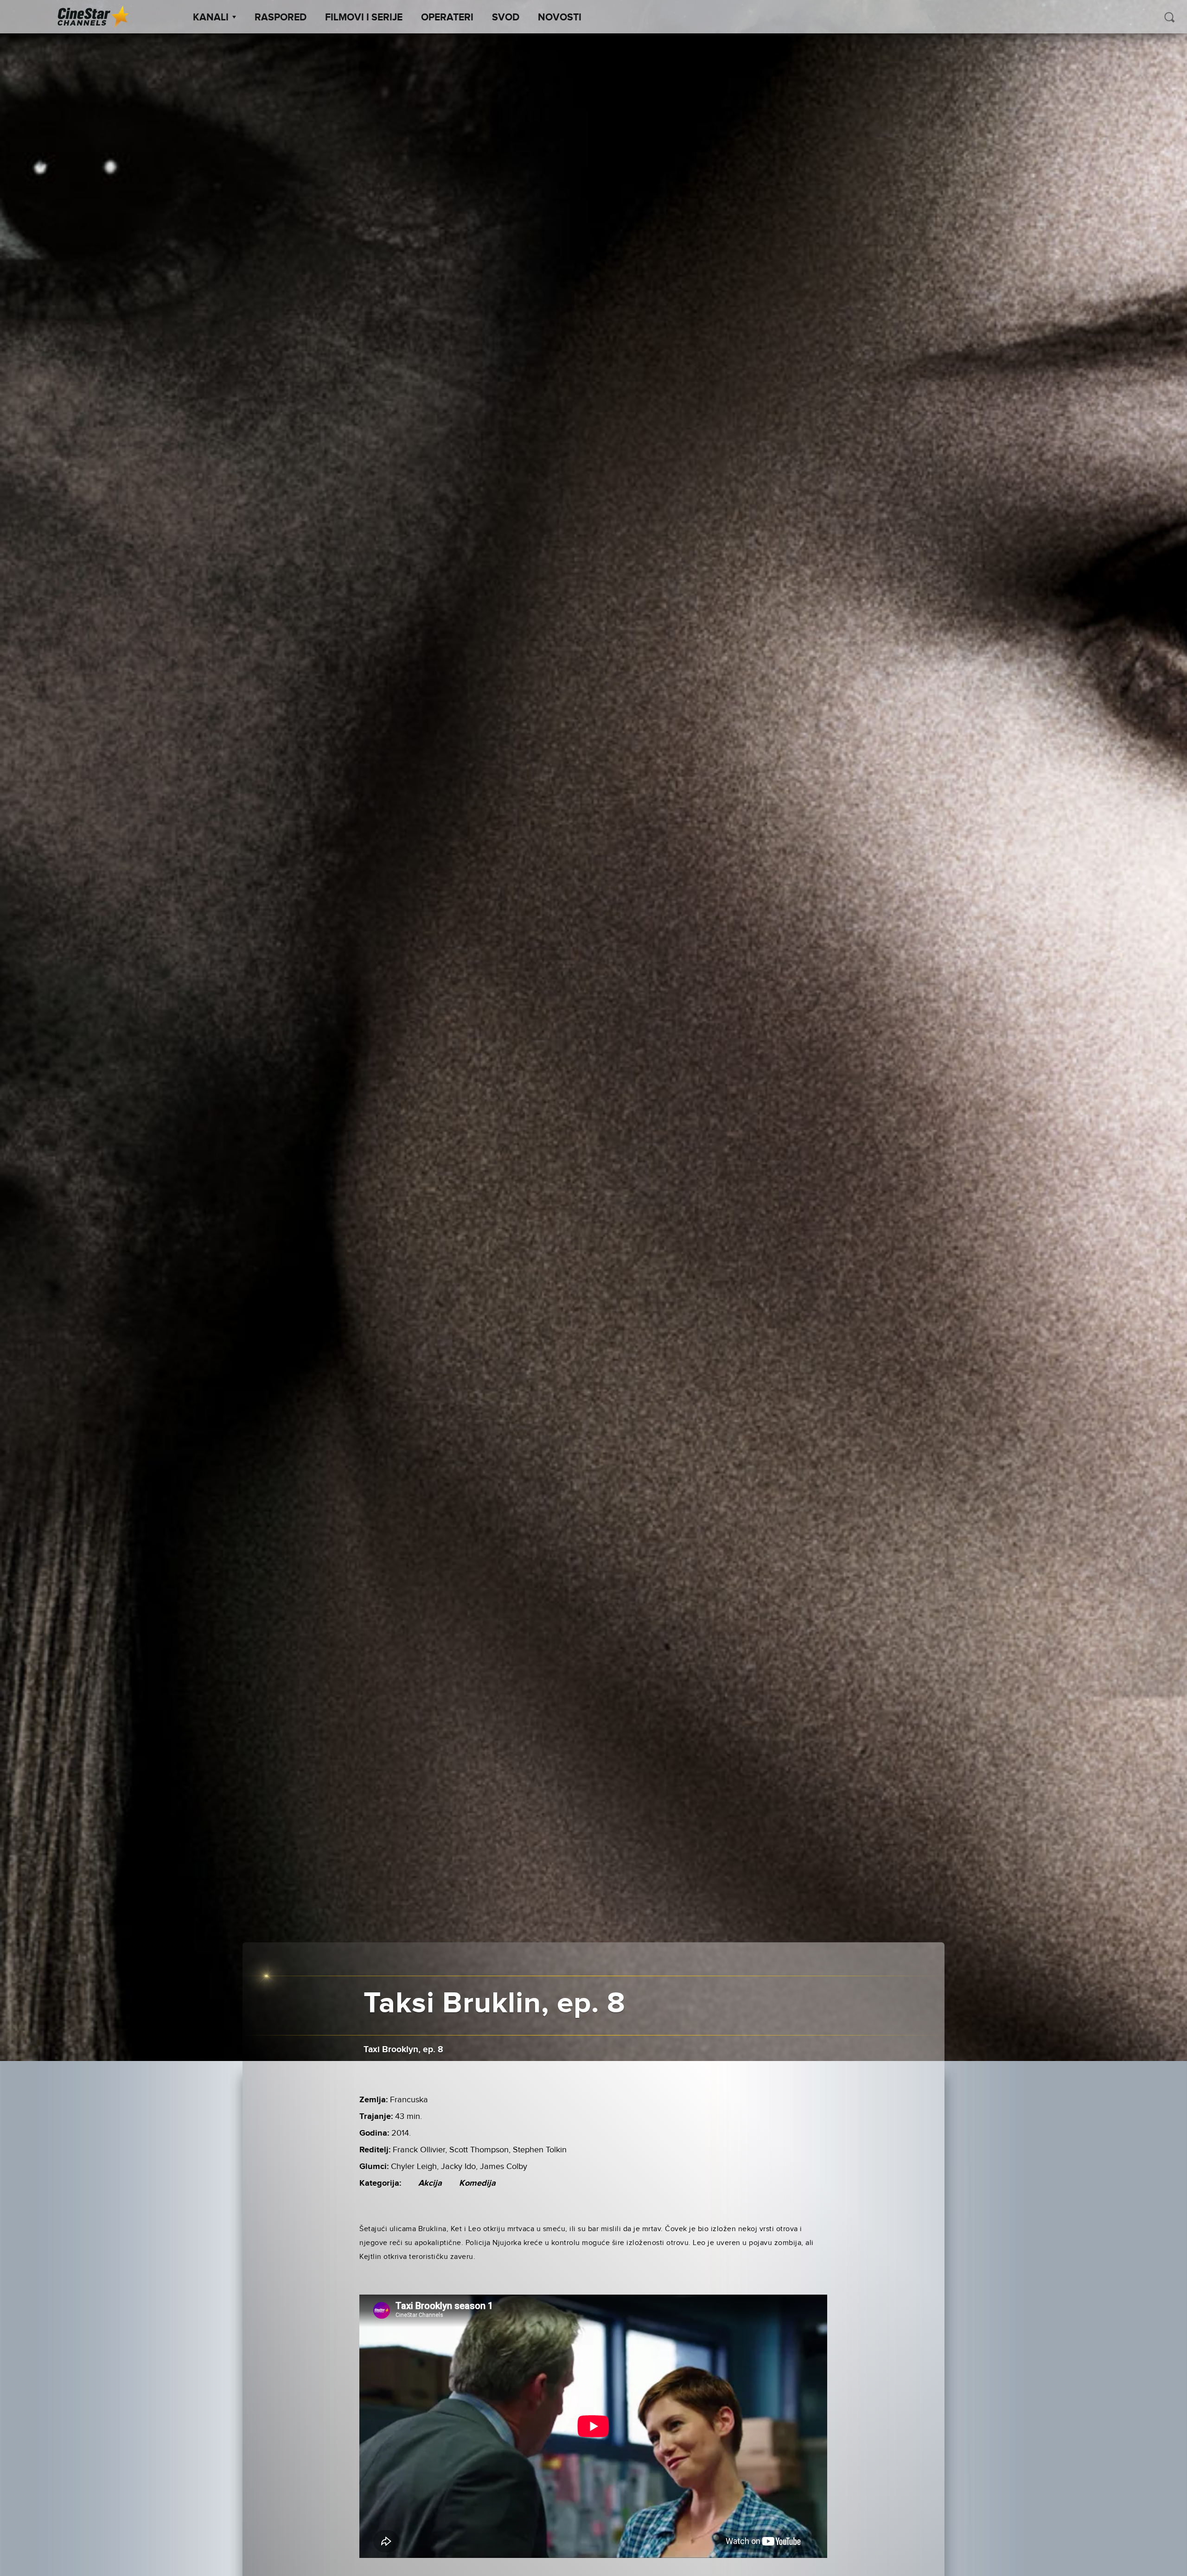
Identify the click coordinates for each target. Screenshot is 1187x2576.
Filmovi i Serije (364, 18)
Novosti (560, 18)
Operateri (447, 18)
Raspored (281, 18)
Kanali (211, 18)
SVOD (506, 18)
